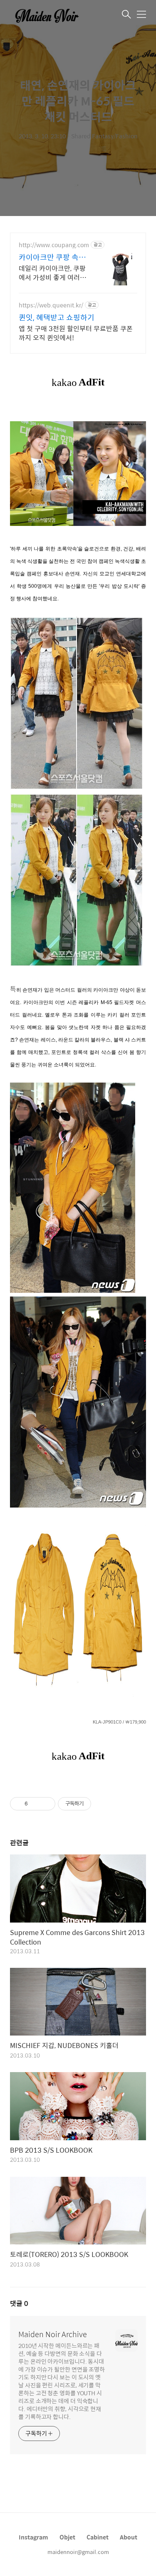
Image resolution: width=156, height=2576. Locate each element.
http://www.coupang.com (54, 245)
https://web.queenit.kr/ (51, 305)
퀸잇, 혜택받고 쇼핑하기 (57, 317)
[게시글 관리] (46, 1804)
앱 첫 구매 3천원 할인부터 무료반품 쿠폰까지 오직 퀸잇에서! (76, 333)
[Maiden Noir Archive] (52, 15)
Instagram (33, 2537)
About (129, 2537)
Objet (67, 2537)
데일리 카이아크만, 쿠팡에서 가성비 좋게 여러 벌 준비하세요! (52, 273)
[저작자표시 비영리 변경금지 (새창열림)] (102, 1804)
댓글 (19, 2303)
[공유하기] (36, 1804)
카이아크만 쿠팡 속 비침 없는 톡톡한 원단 (53, 257)
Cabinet (98, 2537)
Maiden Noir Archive (53, 2334)
